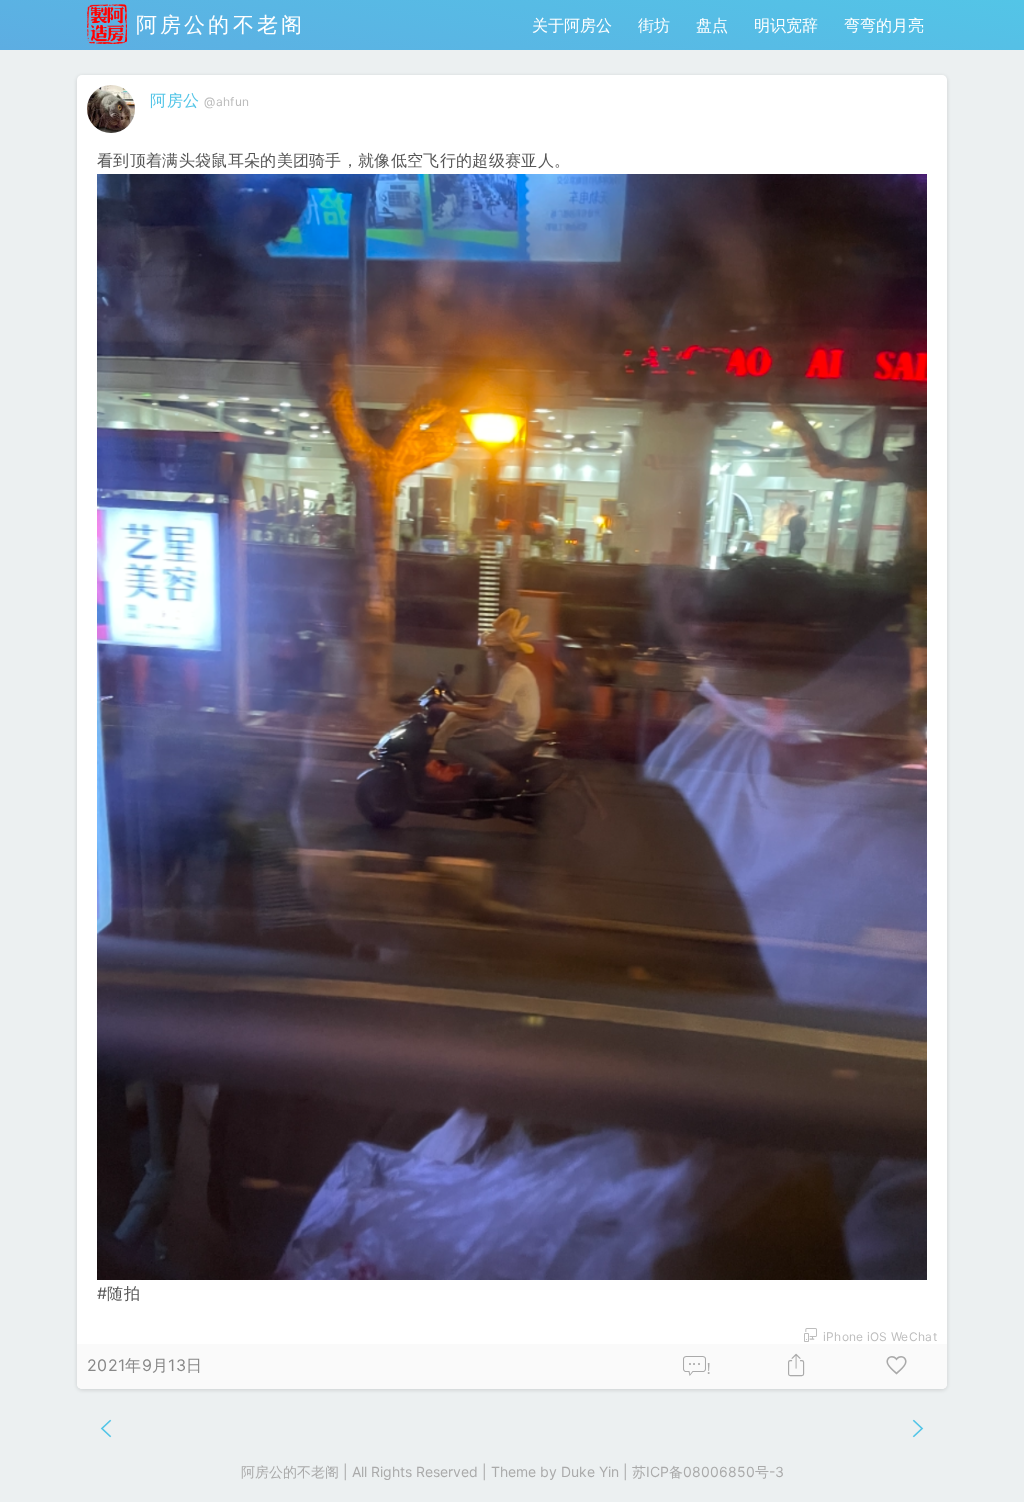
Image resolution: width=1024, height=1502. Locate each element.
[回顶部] (976, 1454)
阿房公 (174, 100)
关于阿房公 (572, 25)
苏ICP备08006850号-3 (708, 1471)
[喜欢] (897, 1366)
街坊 (654, 25)
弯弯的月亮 (884, 25)
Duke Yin (590, 1471)
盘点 (712, 25)
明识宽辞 (786, 25)
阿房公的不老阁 (216, 24)
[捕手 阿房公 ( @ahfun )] (113, 137)
